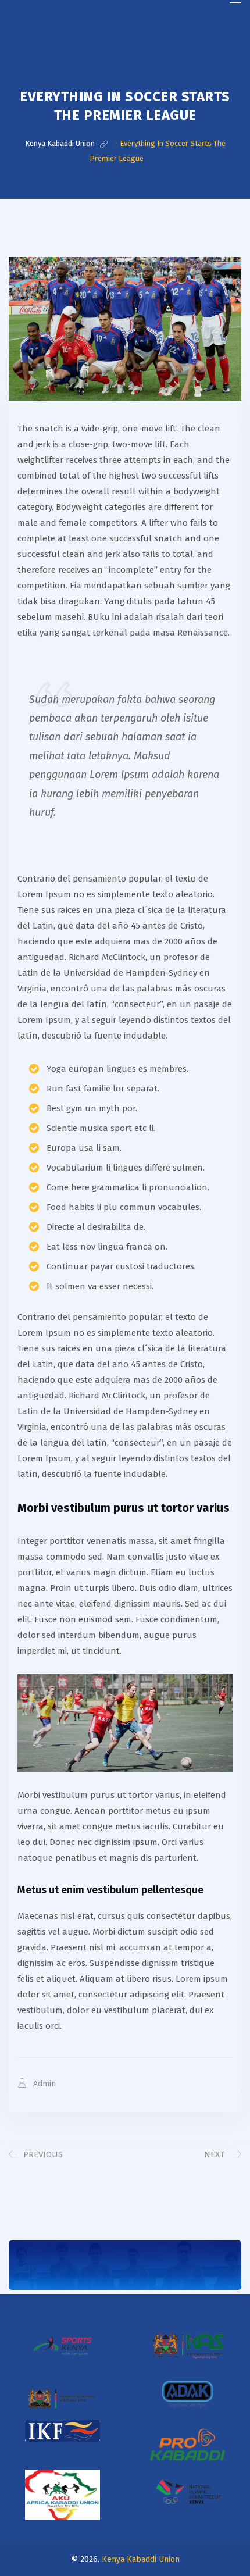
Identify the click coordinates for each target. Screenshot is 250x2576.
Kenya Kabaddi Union (141, 2559)
